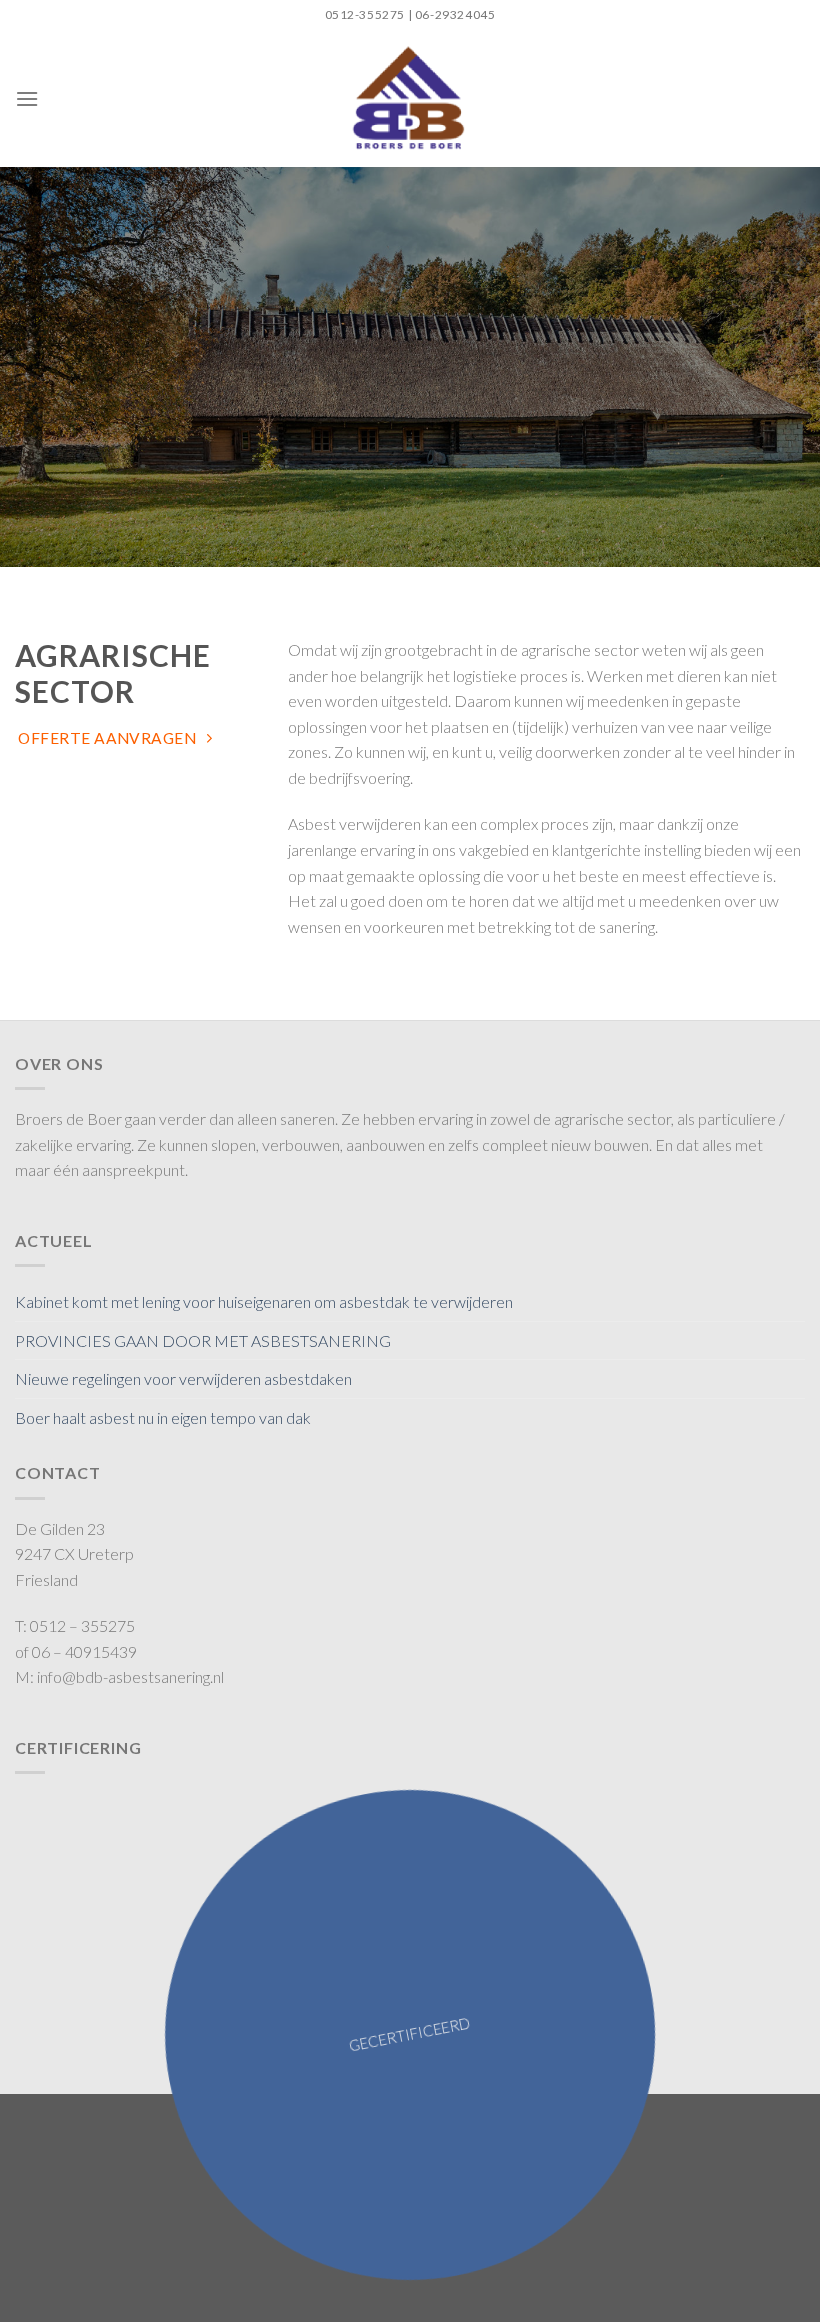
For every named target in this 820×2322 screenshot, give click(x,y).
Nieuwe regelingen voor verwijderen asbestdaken (183, 1378)
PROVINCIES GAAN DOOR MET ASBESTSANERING (203, 1340)
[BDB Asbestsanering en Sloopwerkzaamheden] (410, 98)
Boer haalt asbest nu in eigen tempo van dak (163, 1417)
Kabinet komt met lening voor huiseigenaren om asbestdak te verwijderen (264, 1301)
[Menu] (27, 98)
